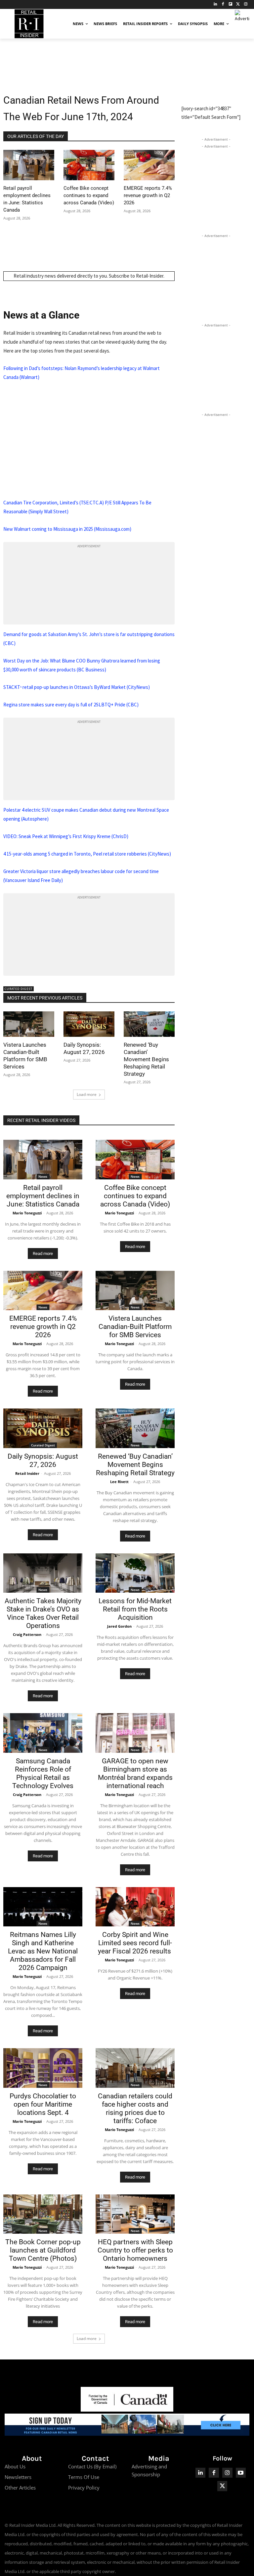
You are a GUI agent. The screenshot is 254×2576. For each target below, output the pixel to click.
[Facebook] (223, 4)
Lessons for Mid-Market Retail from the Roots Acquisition (135, 1609)
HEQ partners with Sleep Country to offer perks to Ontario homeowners (135, 2250)
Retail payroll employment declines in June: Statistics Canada (43, 1196)
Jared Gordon (119, 1626)
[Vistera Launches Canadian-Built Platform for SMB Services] (29, 1024)
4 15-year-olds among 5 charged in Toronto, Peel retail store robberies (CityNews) (87, 854)
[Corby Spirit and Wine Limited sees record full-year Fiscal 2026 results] (135, 1907)
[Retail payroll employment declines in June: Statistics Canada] (29, 165)
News (43, 1176)
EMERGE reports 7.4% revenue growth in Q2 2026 (148, 195)
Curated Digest (19, 989)
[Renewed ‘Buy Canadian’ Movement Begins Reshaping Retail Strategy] (149, 1024)
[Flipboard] (231, 4)
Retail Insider (27, 1473)
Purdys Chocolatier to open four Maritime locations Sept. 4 (43, 2104)
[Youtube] (241, 2473)
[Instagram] (246, 4)
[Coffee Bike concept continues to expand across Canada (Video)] (89, 165)
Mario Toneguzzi (27, 1213)
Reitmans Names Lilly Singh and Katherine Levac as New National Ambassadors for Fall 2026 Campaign (43, 1951)
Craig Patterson (27, 1634)
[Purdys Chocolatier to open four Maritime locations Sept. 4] (43, 2068)
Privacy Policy (84, 2488)
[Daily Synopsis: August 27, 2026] (89, 1024)
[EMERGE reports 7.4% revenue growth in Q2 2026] (149, 165)
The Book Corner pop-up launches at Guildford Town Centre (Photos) (43, 2250)
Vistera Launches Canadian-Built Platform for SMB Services (135, 1327)
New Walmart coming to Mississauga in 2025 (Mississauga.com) (67, 529)
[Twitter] (238, 4)
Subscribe (119, 276)
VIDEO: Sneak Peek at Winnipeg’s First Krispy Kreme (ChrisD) (66, 836)
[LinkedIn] (215, 4)
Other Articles (20, 2488)
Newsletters (18, 2477)
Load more (87, 1094)
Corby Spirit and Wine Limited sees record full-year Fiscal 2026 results (135, 1943)
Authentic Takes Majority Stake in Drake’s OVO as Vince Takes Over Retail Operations (43, 1613)
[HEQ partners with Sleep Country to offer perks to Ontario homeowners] (135, 2214)
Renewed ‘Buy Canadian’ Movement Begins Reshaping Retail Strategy (146, 1059)
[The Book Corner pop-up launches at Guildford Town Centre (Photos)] (43, 2214)
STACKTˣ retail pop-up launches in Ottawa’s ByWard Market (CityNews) (77, 687)
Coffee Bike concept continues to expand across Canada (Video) (89, 195)
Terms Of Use (84, 2477)
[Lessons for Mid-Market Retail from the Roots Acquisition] (135, 1573)
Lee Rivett (119, 1482)
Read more (43, 1254)
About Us (15, 2466)
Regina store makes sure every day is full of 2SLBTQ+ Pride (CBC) (71, 705)
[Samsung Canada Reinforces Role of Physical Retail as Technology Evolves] (43, 1733)
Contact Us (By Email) (92, 2466)
